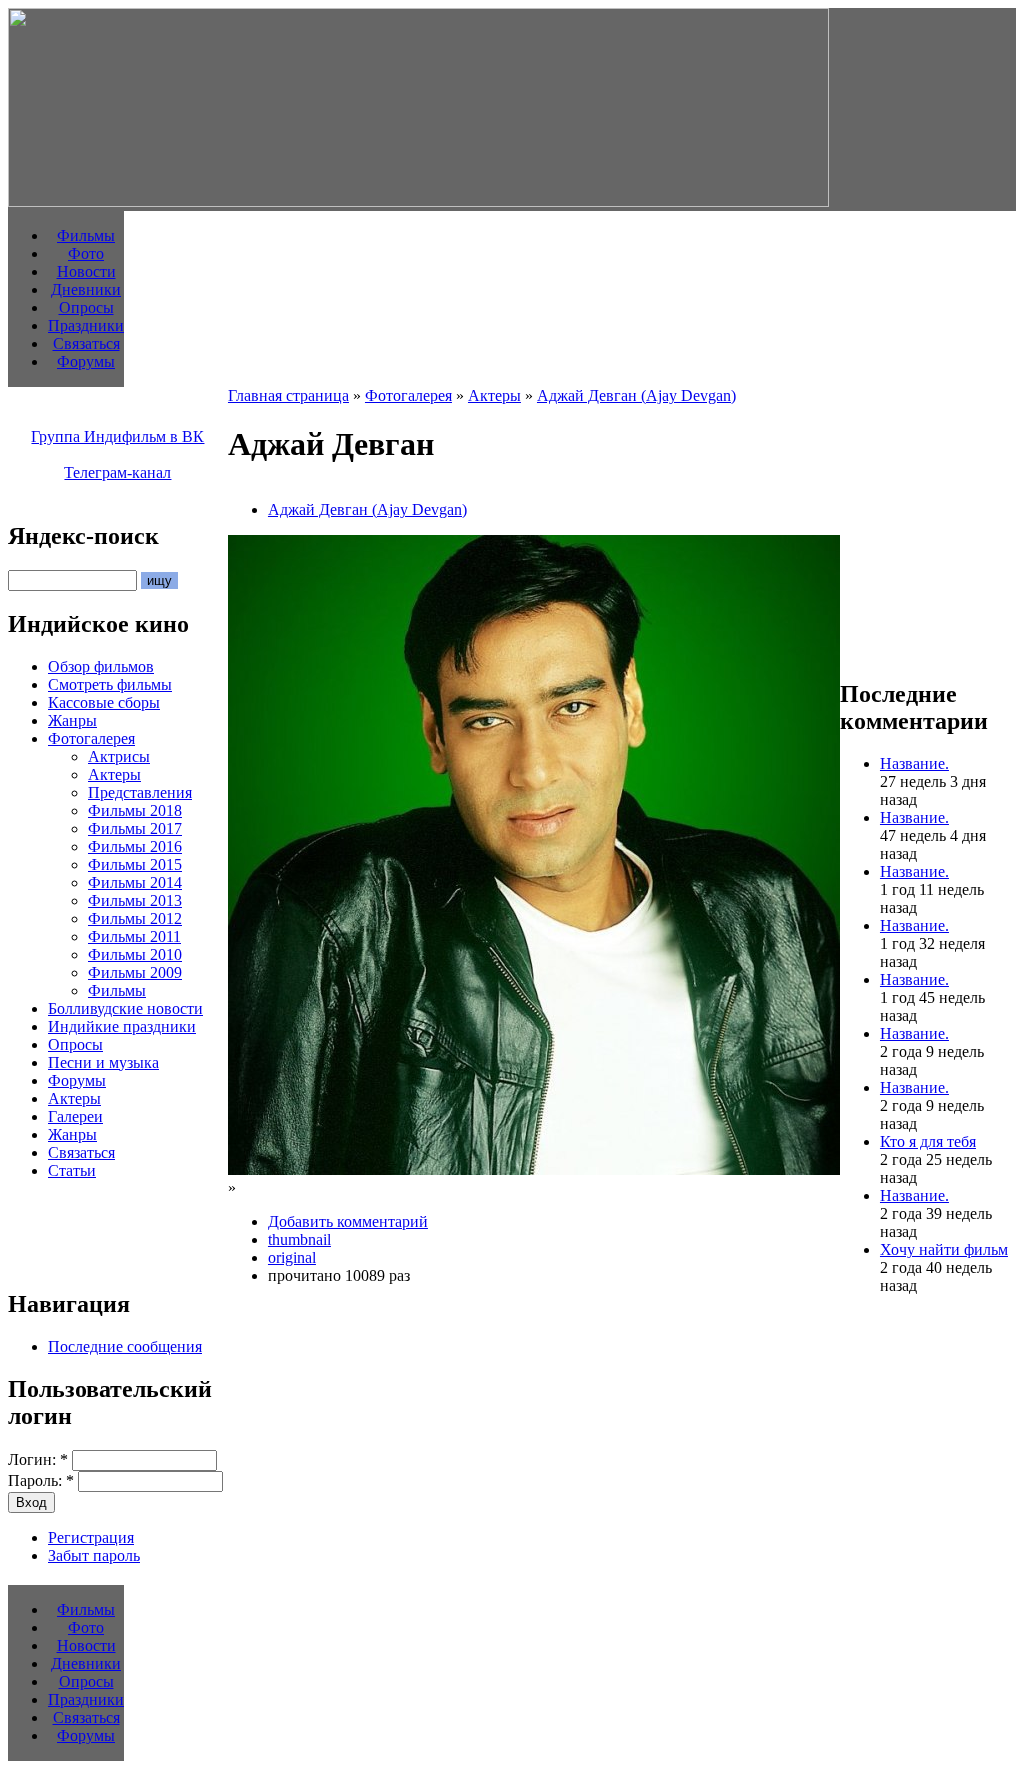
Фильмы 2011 (134, 936)
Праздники (86, 325)
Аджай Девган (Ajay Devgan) (636, 395)
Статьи (72, 1170)
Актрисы (119, 756)
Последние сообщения (125, 1346)
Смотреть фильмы (110, 684)
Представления (140, 792)
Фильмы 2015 (135, 864)
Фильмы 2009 (135, 972)
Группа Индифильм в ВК (117, 436)
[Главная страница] (418, 201)
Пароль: (41, 1480)
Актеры (114, 774)
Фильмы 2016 (135, 846)
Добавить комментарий (348, 1221)
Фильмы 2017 (135, 828)
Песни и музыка (103, 1062)
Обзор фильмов (101, 666)
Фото (86, 253)
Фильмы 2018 (135, 810)
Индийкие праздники (122, 1026)
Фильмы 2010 (135, 954)
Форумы (86, 361)
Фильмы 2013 (135, 900)
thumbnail (299, 1239)
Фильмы (86, 235)
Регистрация (91, 1537)
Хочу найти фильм (944, 1249)
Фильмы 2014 (135, 882)
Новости (86, 271)
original (292, 1257)
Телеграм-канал (117, 472)
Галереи (75, 1116)
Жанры (72, 720)
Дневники (86, 289)
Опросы (86, 307)
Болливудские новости (125, 1008)
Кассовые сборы (104, 702)
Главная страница (288, 395)
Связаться (86, 343)
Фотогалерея (91, 738)
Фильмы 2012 (135, 918)
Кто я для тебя (928, 1141)
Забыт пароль (94, 1555)
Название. (914, 763)
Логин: (38, 1459)
